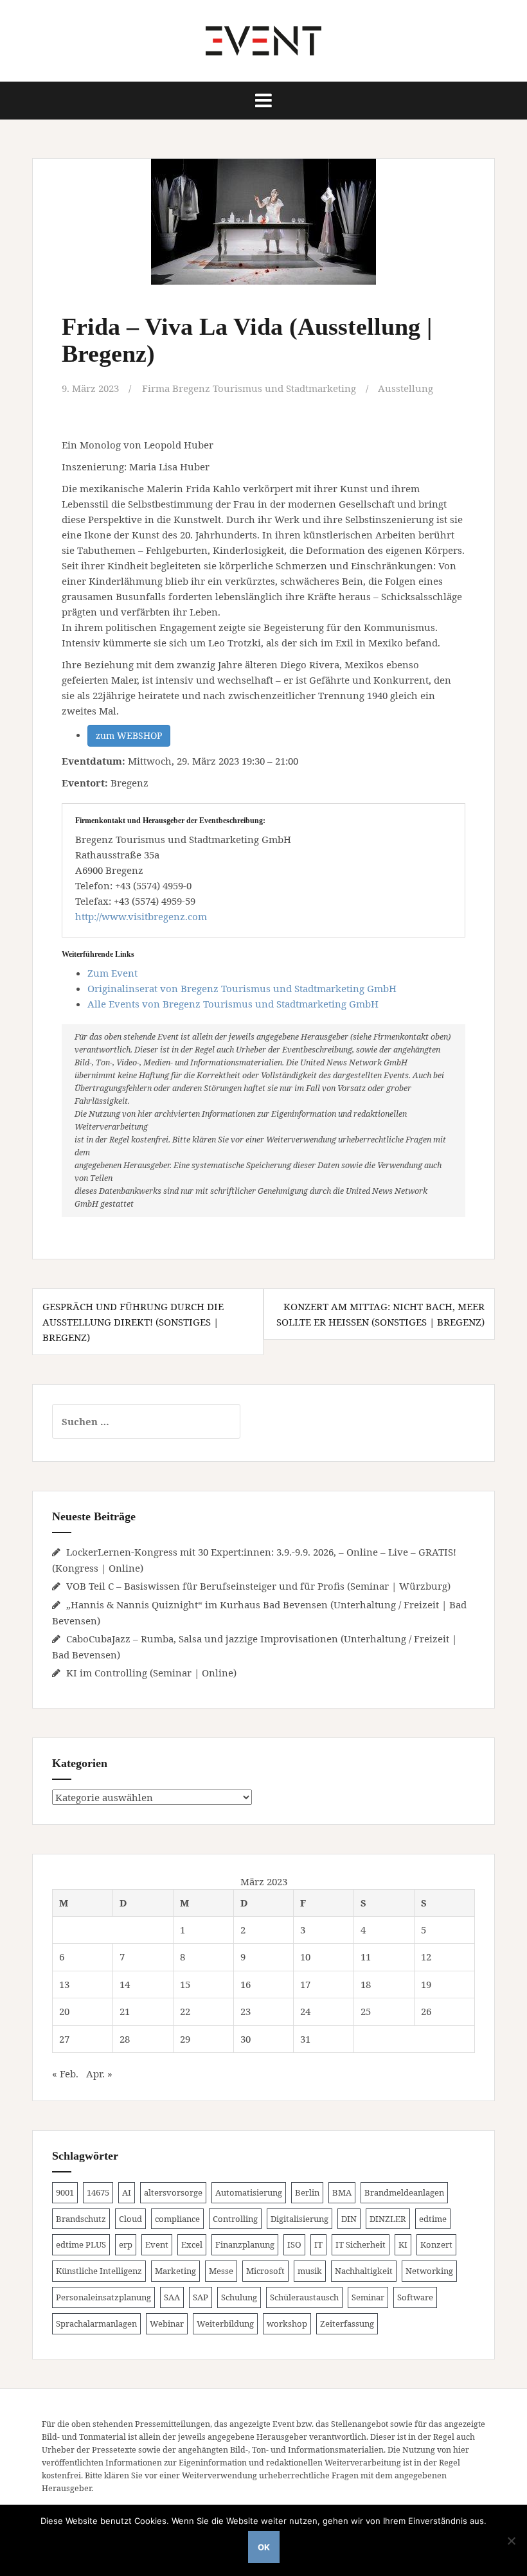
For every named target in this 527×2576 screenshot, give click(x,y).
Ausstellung (406, 388)
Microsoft (265, 2271)
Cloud (130, 2219)
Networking (429, 2271)
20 (64, 2011)
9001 (65, 2192)
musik (310, 2271)
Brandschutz (81, 2219)
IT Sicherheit (361, 2244)
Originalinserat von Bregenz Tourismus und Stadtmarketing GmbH (242, 988)
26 (426, 2011)
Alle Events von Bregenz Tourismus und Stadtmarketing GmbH (233, 1004)
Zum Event (112, 973)
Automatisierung (249, 2192)
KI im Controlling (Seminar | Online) (151, 1673)
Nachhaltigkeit (364, 2271)
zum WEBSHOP (129, 735)
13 (64, 1984)
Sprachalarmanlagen (96, 2323)
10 (305, 1957)
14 (125, 1984)
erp (126, 2244)
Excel (192, 2244)
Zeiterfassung (347, 2323)
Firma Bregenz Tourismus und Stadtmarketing (249, 388)
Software (415, 2297)
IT (318, 2244)
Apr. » (99, 2074)
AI (127, 2192)
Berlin (307, 2192)
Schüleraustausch (304, 2297)
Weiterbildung (225, 2323)
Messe (221, 2271)
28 (125, 2039)
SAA (172, 2297)
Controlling (235, 2219)
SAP (201, 2297)
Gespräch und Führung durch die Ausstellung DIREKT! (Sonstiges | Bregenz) (133, 1322)
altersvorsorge (173, 2192)
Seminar (368, 2297)
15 (185, 1984)
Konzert (436, 2244)
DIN (349, 2219)
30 (246, 2039)
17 (305, 1984)
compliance (177, 2219)
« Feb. (65, 2074)
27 (64, 2039)
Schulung (239, 2297)
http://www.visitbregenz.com (141, 916)
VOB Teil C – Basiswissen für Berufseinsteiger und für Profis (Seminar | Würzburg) (258, 1586)
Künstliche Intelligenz (99, 2271)
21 (125, 2011)
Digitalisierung (299, 2219)
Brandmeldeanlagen (404, 2192)
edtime (433, 2219)
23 (246, 2011)
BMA (342, 2192)
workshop (287, 2323)
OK (264, 2547)
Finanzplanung (245, 2244)
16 (246, 1984)
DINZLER (388, 2219)
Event (157, 2244)
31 (305, 2039)
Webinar (167, 2323)
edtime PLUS (81, 2244)
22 (185, 2011)
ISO (294, 2244)
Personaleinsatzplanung (103, 2297)
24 (305, 2011)
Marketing (175, 2271)
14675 (98, 2192)
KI (403, 2244)
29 (185, 2039)
